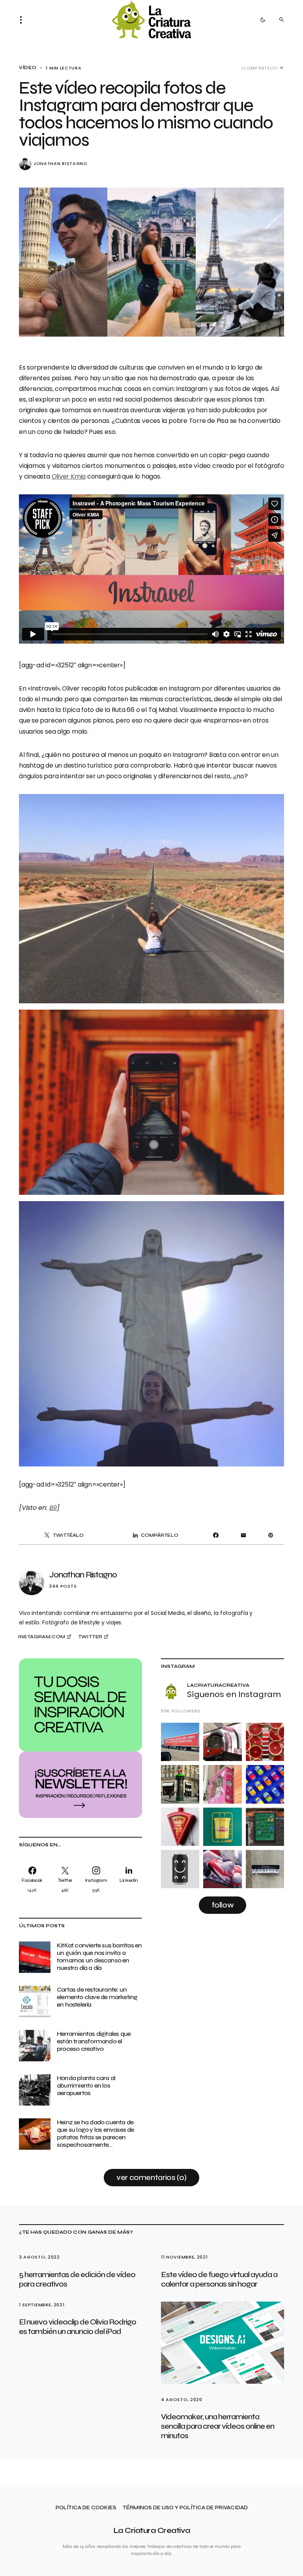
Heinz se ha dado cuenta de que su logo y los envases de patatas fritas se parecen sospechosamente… (95, 2134)
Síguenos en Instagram (234, 1694)
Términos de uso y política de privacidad (185, 2508)
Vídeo (28, 68)
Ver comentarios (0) (151, 2177)
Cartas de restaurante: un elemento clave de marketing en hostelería (97, 1997)
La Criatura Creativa (152, 2530)
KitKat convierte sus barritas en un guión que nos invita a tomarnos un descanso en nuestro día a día (99, 1957)
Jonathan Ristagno (61, 164)
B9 (53, 1508)
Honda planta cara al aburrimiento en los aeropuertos (86, 2085)
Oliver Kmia (69, 476)
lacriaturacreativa (218, 1685)
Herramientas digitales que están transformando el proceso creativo (94, 2041)
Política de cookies (86, 2508)
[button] (23, 20)
